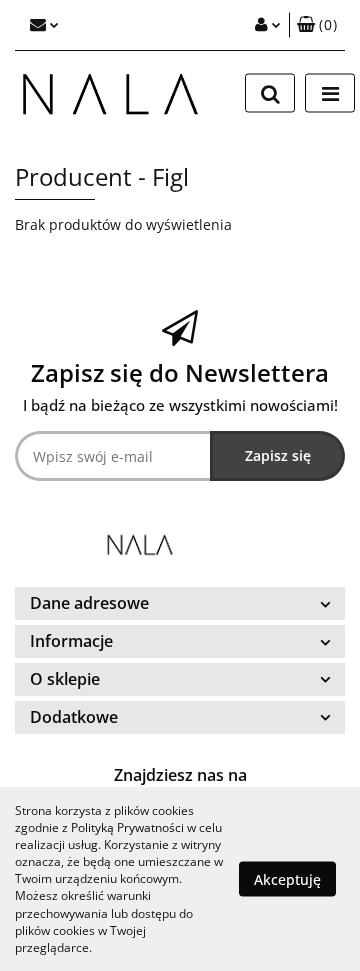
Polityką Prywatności (127, 827)
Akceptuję (287, 878)
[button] (317, 25)
